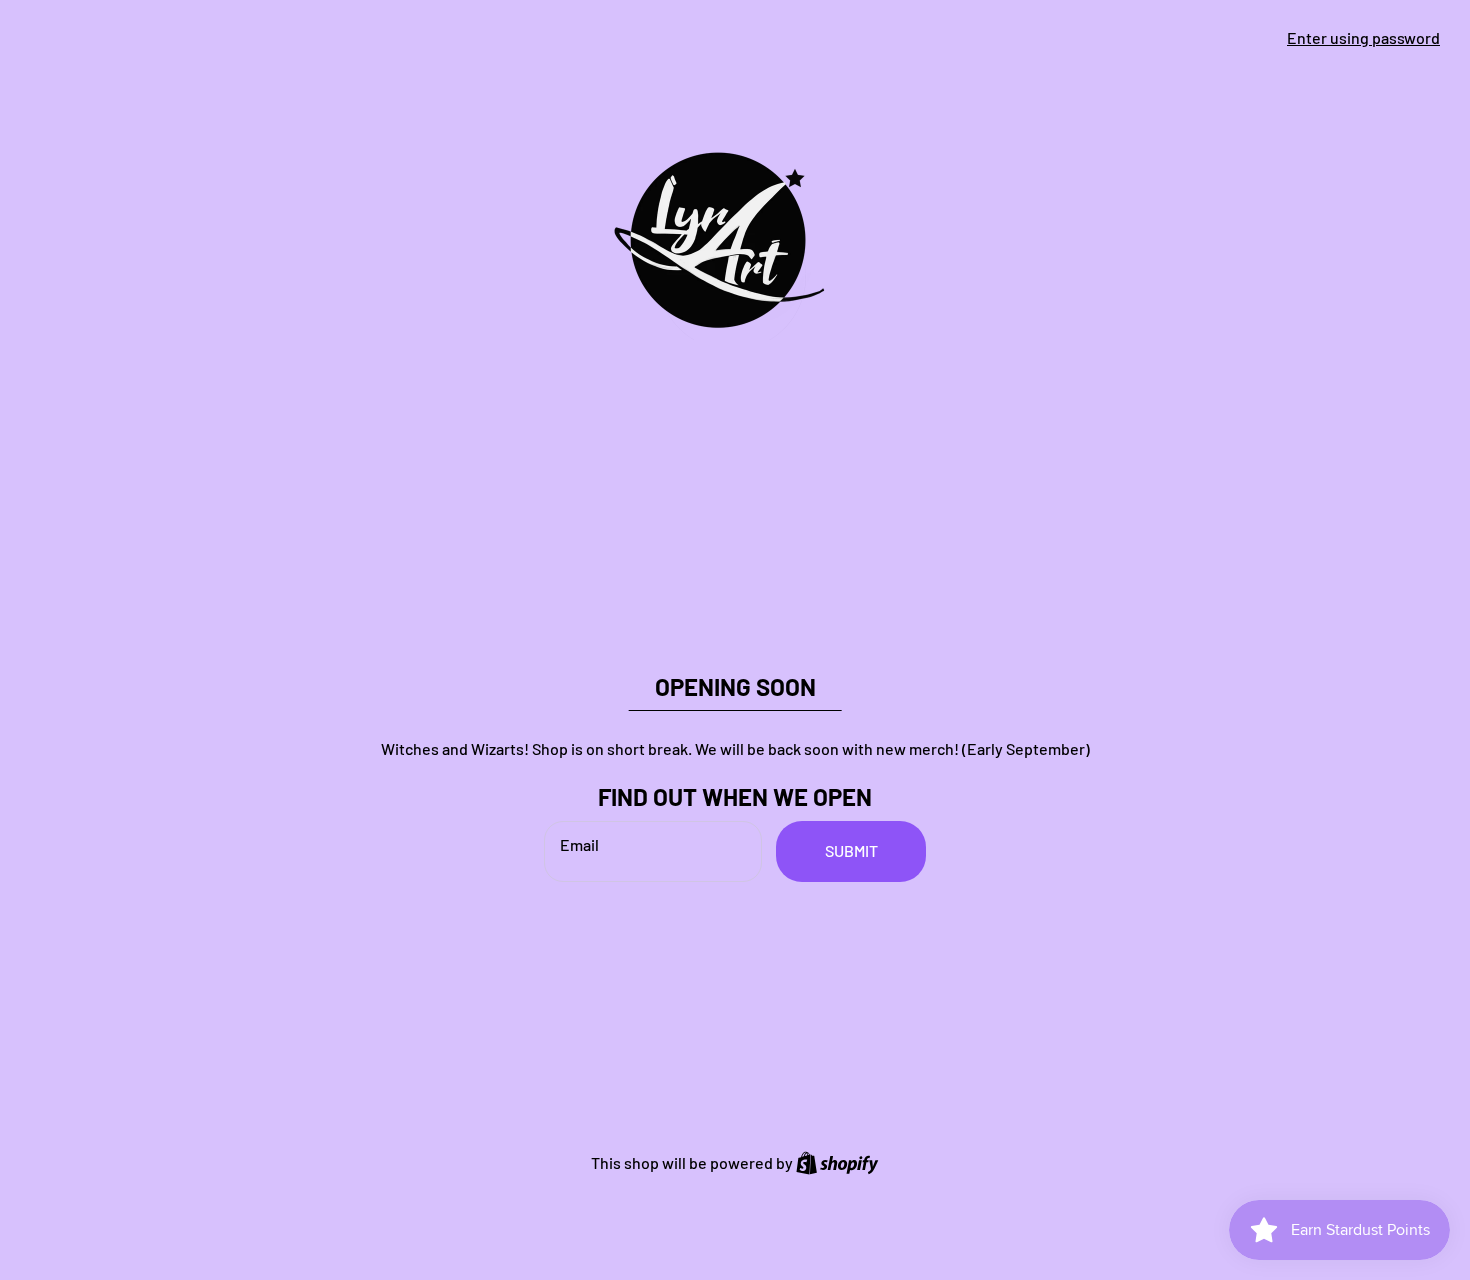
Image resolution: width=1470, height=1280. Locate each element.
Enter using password (1363, 37)
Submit (851, 850)
